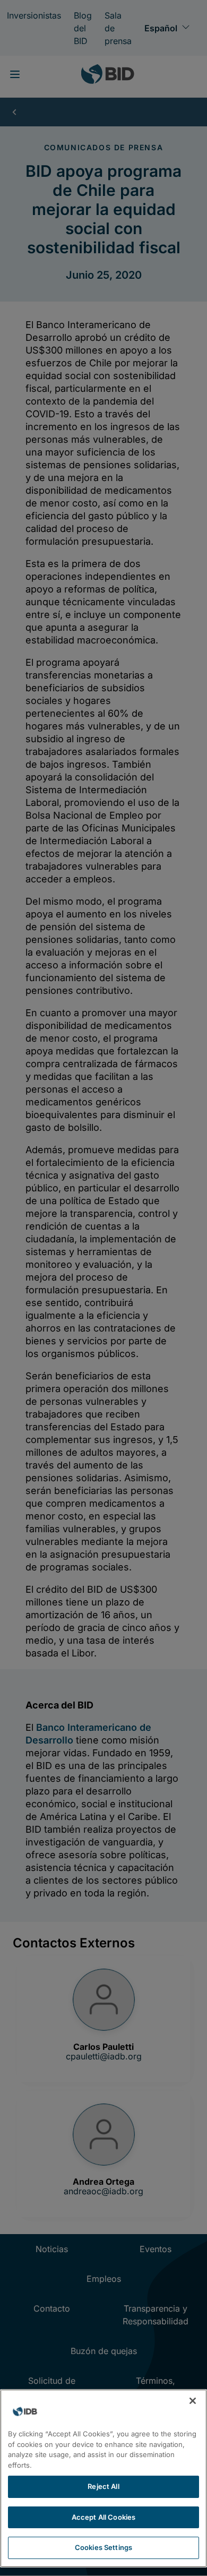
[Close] (193, 2401)
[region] (103, 2478)
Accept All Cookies (103, 2517)
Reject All (103, 2486)
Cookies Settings (103, 2547)
